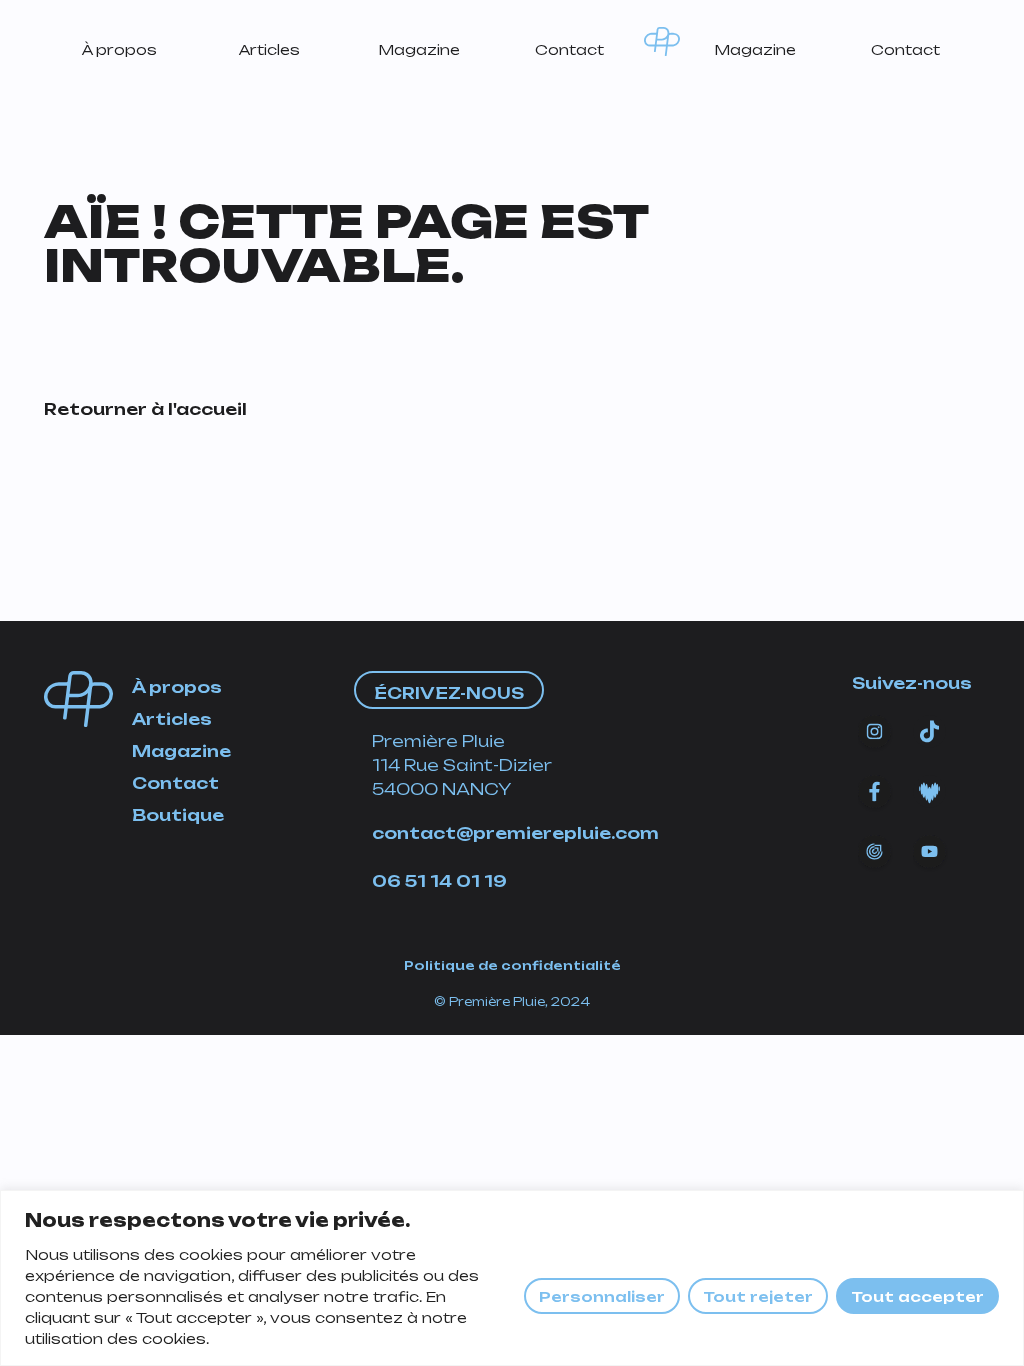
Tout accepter (917, 1296)
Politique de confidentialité (512, 965)
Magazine (419, 49)
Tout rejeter (758, 1296)
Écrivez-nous (449, 693)
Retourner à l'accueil (145, 409)
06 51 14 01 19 (439, 881)
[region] (512, 1278)
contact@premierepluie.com (515, 833)
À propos (119, 49)
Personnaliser (602, 1296)
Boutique (178, 815)
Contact (569, 49)
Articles (269, 49)
